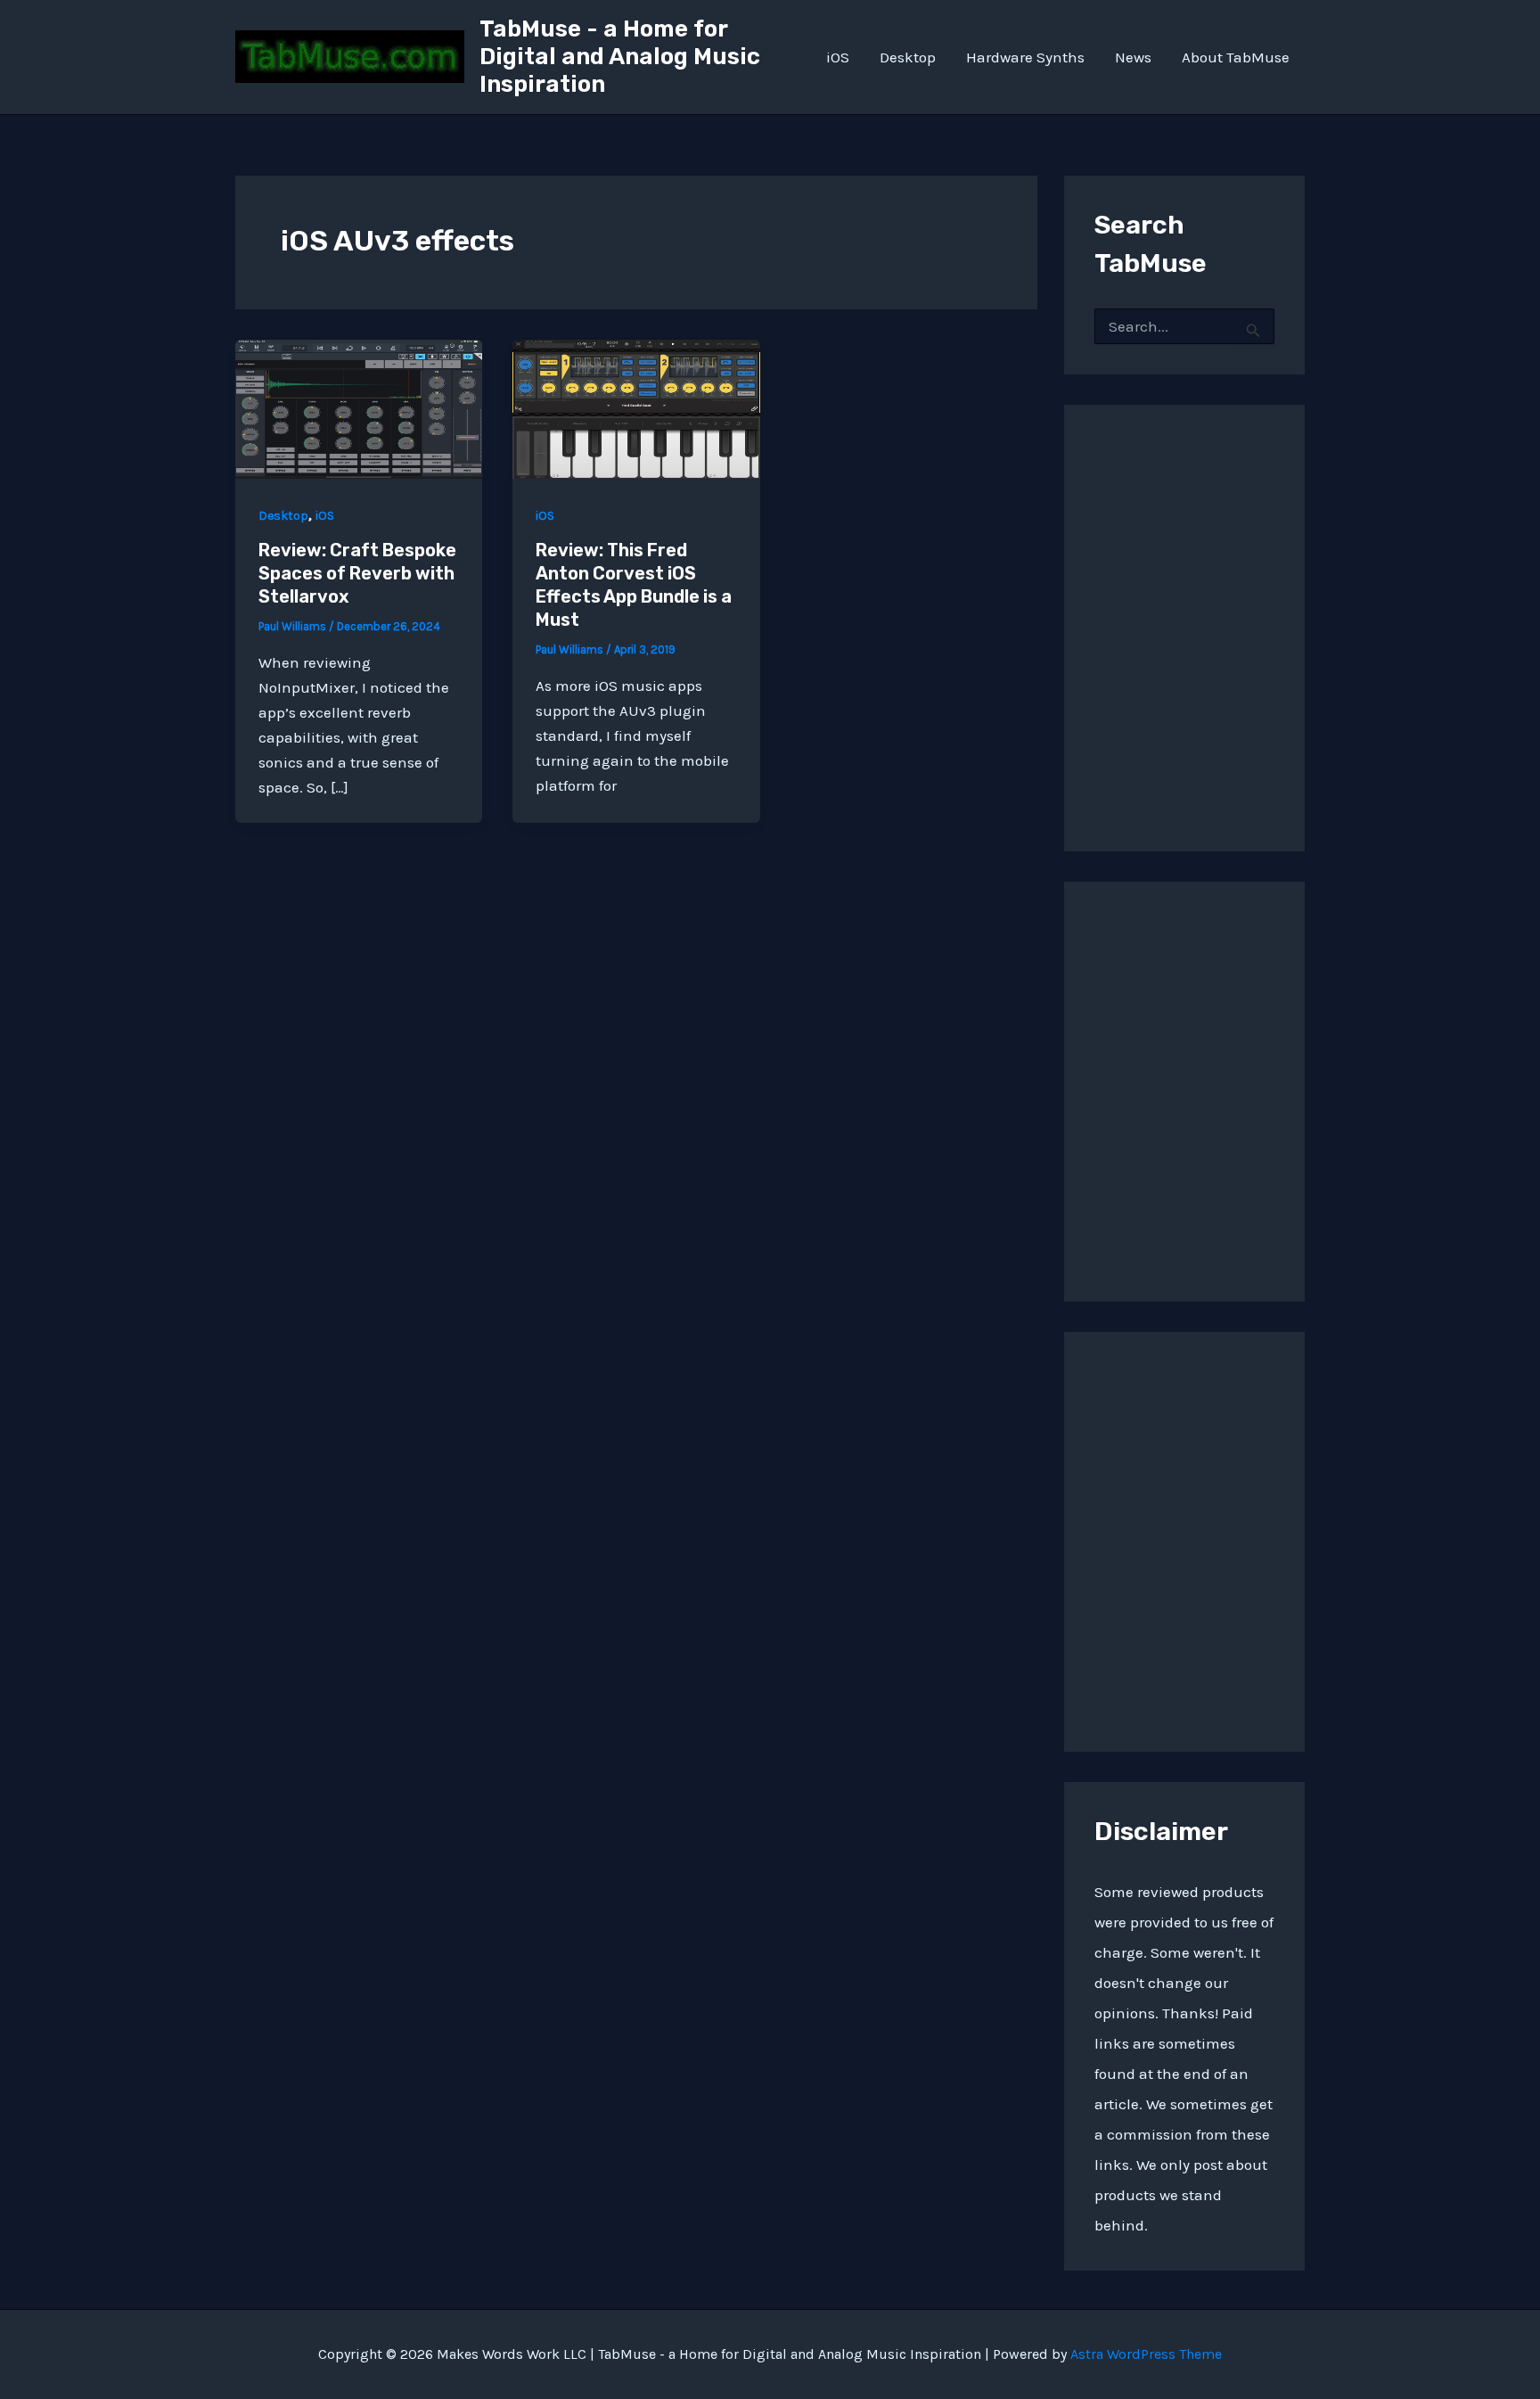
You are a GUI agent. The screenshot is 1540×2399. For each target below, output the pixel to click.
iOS (838, 57)
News (1133, 57)
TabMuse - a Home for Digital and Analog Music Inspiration (620, 57)
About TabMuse (1236, 57)
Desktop (908, 57)
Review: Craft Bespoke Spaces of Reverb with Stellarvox (357, 573)
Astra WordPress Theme (1146, 2354)
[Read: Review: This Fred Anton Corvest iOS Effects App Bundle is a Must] (636, 407)
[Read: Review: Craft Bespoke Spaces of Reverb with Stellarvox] (359, 407)
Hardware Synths (1025, 57)
